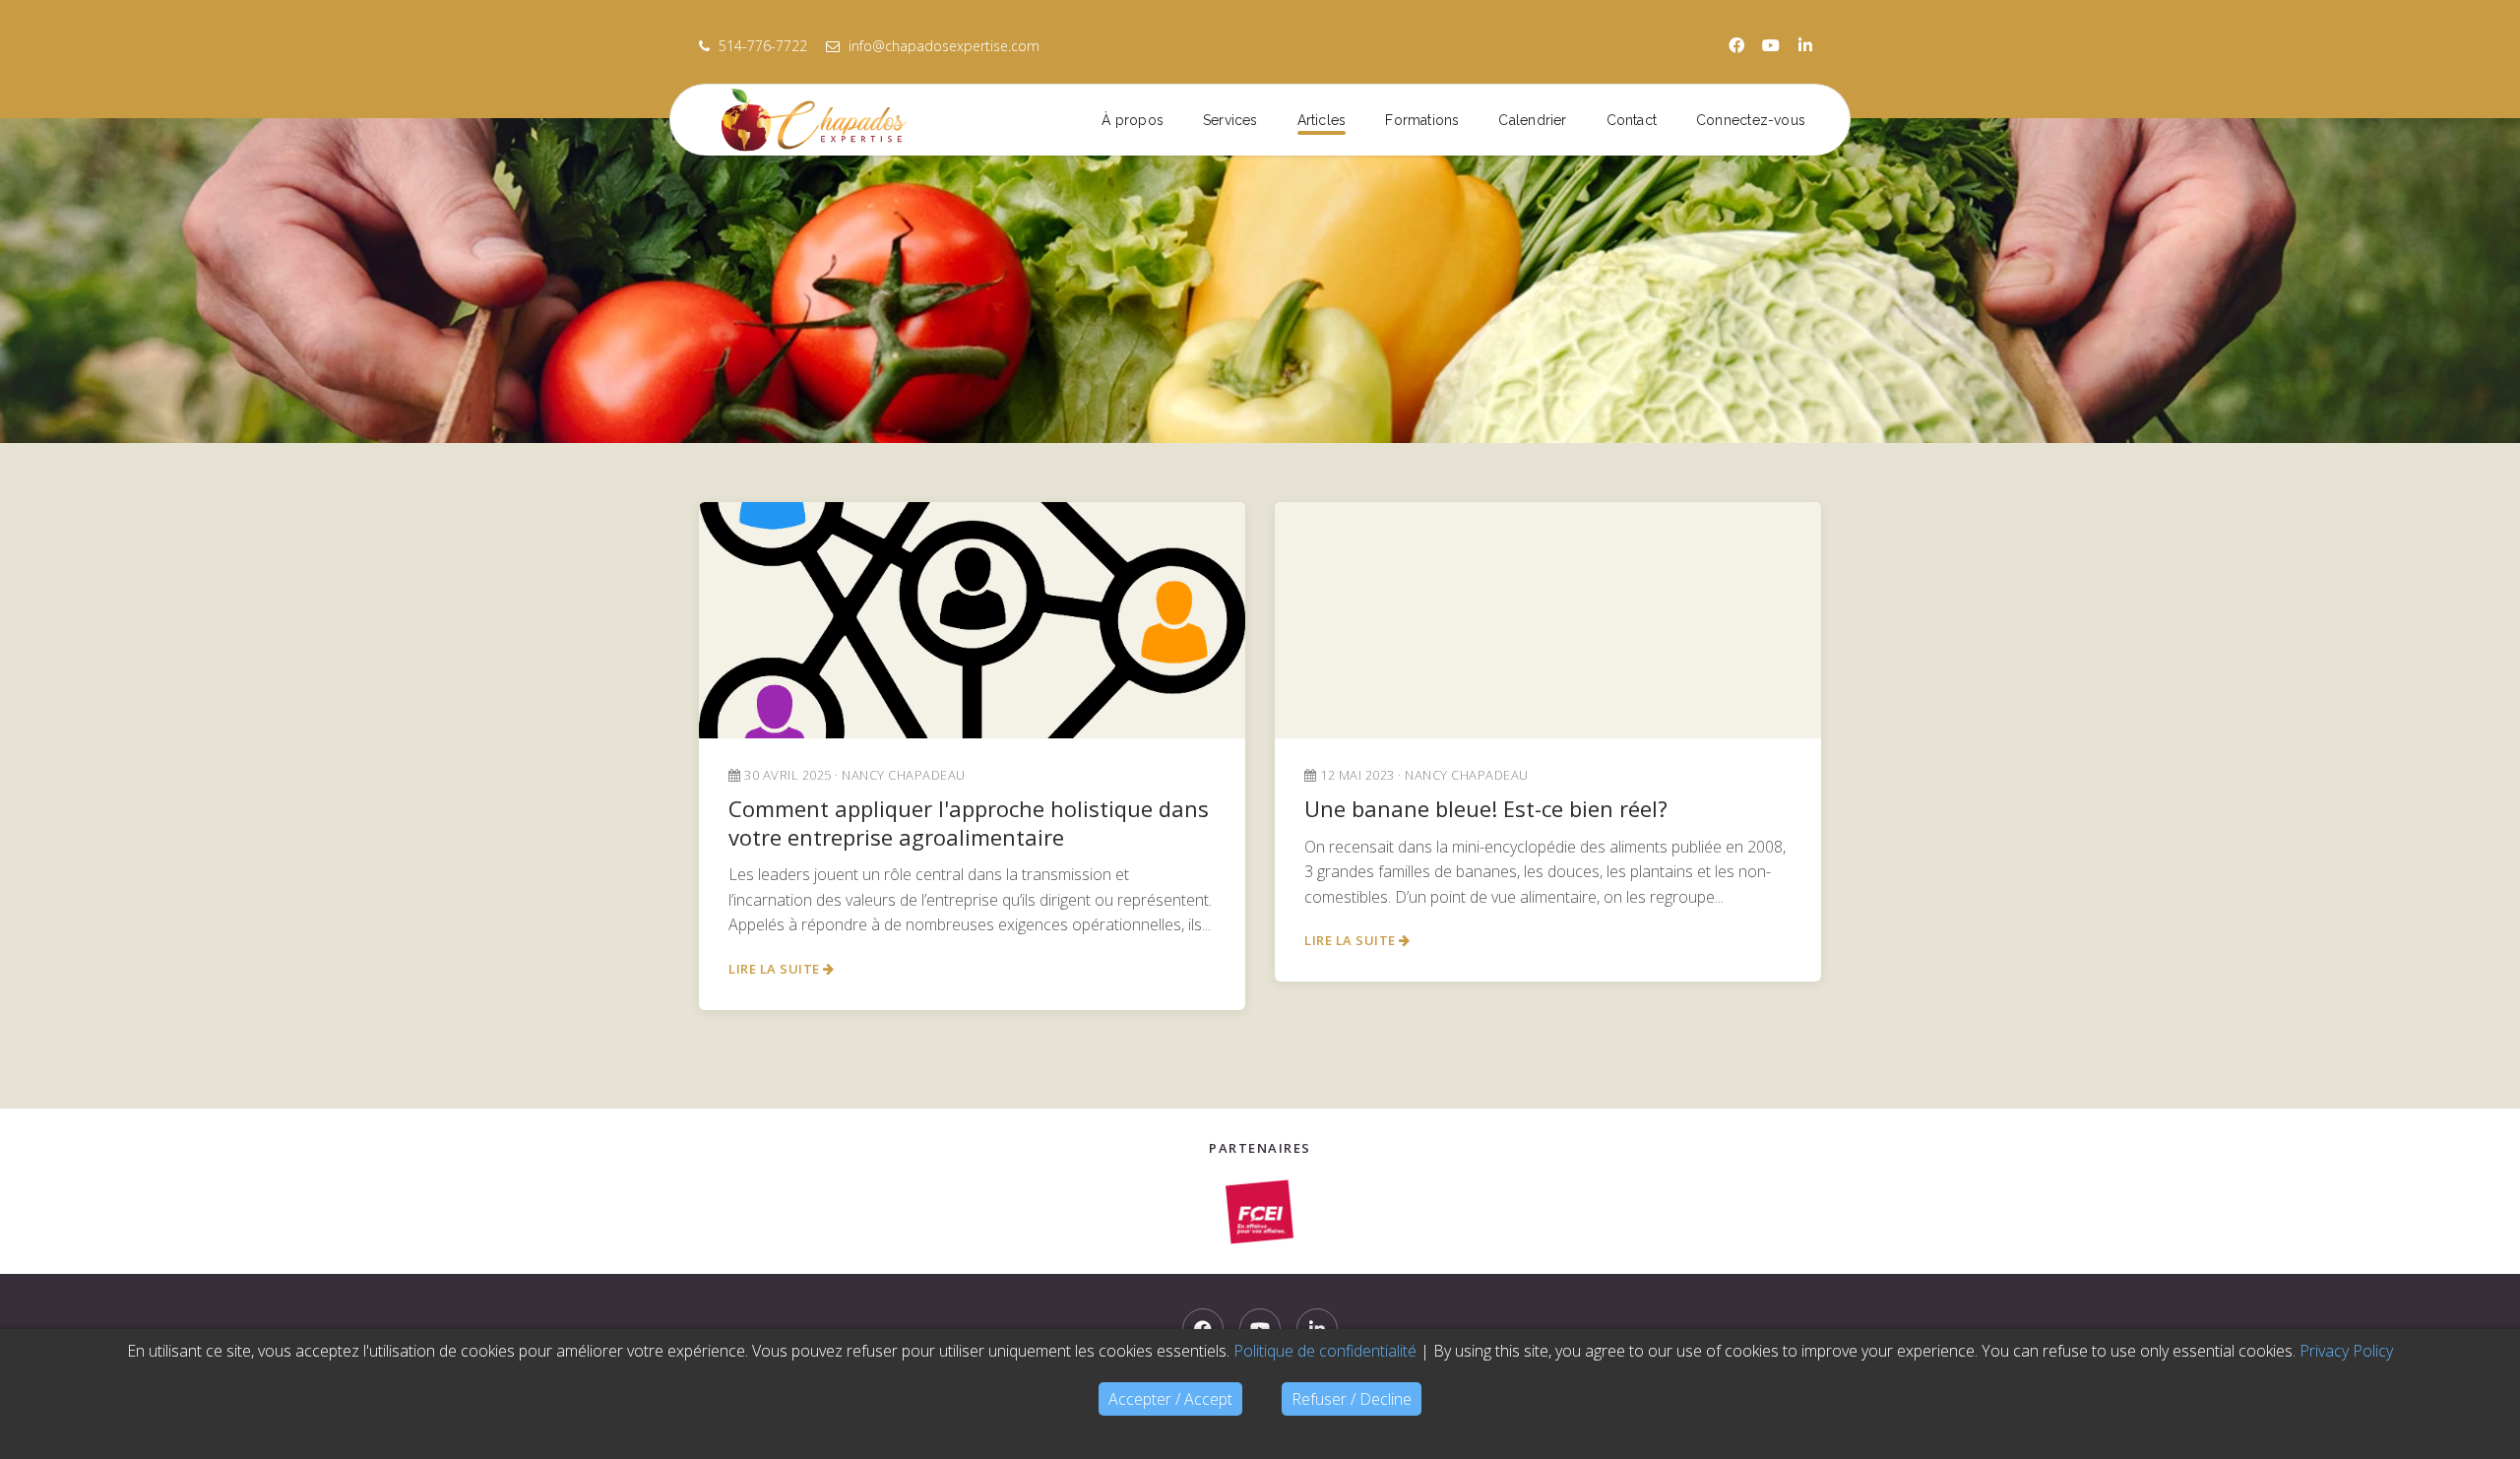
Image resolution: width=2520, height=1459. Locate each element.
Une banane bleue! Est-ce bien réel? (1486, 808)
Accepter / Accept (1170, 1399)
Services (1230, 120)
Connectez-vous (1751, 120)
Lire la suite (776, 969)
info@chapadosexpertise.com (942, 46)
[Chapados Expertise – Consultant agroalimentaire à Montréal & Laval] (838, 120)
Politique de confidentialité (1325, 1351)
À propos (1133, 120)
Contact (1632, 120)
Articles (1322, 120)
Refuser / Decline (1352, 1399)
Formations (1422, 120)
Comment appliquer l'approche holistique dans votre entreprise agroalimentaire (969, 823)
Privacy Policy (2346, 1351)
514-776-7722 (763, 46)
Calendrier (1532, 120)
